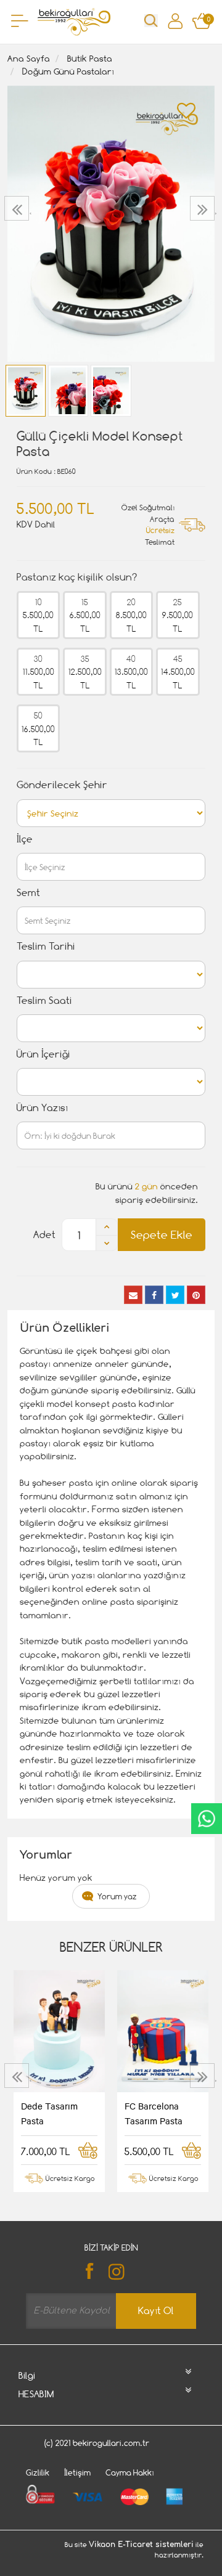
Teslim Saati (44, 1001)
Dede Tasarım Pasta (49, 2113)
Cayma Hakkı (130, 2472)
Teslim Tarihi (46, 946)
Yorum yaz (117, 1896)
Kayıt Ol (156, 2311)
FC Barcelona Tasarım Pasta (154, 2113)
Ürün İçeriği (43, 1054)
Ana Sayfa (29, 58)
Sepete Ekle (162, 1235)
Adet (44, 1235)
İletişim (77, 2472)
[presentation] (18, 208)
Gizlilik (38, 2472)
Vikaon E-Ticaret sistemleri (141, 2545)
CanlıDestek (207, 1819)
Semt (28, 893)
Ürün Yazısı (42, 1108)
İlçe (25, 839)
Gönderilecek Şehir (62, 785)
